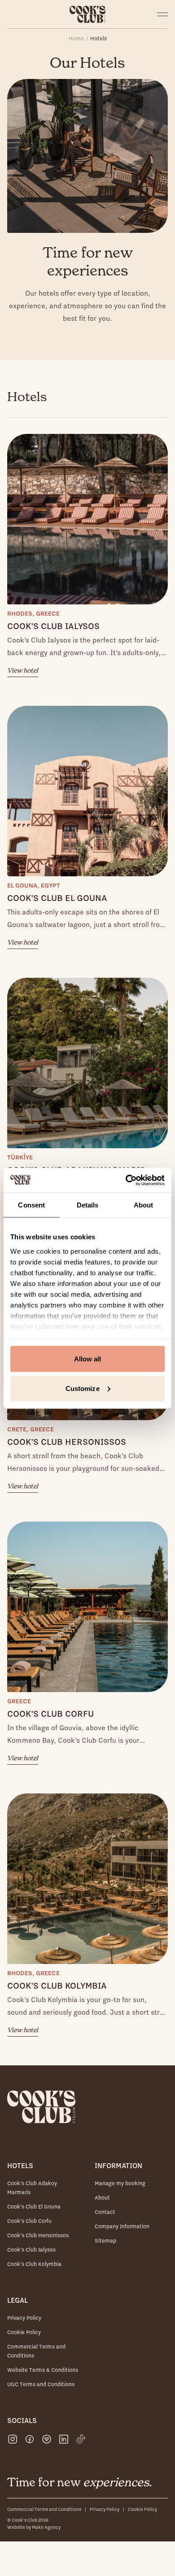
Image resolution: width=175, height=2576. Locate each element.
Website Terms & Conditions (43, 2370)
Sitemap (105, 2241)
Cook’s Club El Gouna (34, 2206)
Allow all (88, 1359)
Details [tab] (88, 1205)
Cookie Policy (24, 2332)
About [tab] (144, 1205)
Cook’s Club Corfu (29, 2221)
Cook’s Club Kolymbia (34, 2264)
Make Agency (46, 2527)
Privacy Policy (24, 2318)
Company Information (122, 2226)
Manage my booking (120, 2183)
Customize (83, 1388)
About (102, 2198)
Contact (105, 2212)
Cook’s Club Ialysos (31, 2250)
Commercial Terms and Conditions (44, 2509)
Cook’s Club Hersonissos (38, 2235)
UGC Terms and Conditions (41, 2384)
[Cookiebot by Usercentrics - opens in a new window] (126, 1180)
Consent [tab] (31, 1205)
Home (76, 38)
